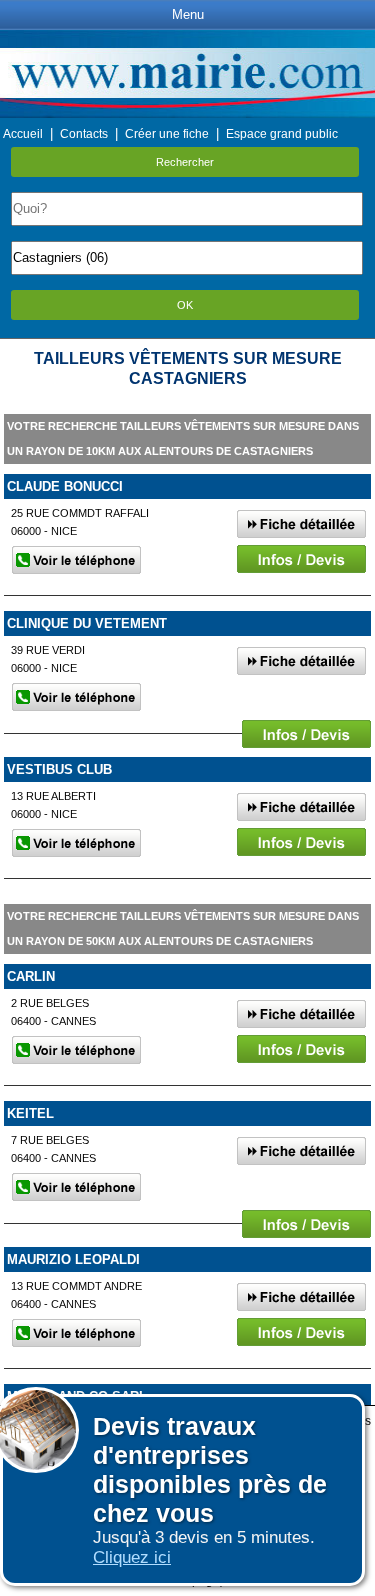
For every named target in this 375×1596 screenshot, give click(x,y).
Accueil (23, 134)
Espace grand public (282, 134)
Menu (188, 14)
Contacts (84, 134)
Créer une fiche (167, 134)
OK (185, 305)
